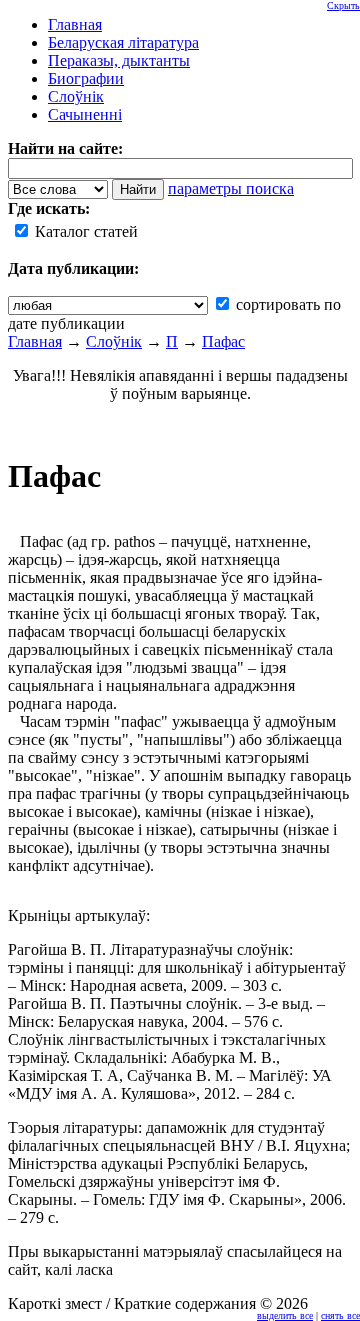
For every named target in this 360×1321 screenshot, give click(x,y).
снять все (340, 1315)
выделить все (285, 1315)
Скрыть (343, 5)
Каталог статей (84, 231)
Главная (35, 341)
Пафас (223, 341)
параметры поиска (231, 188)
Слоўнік (114, 341)
